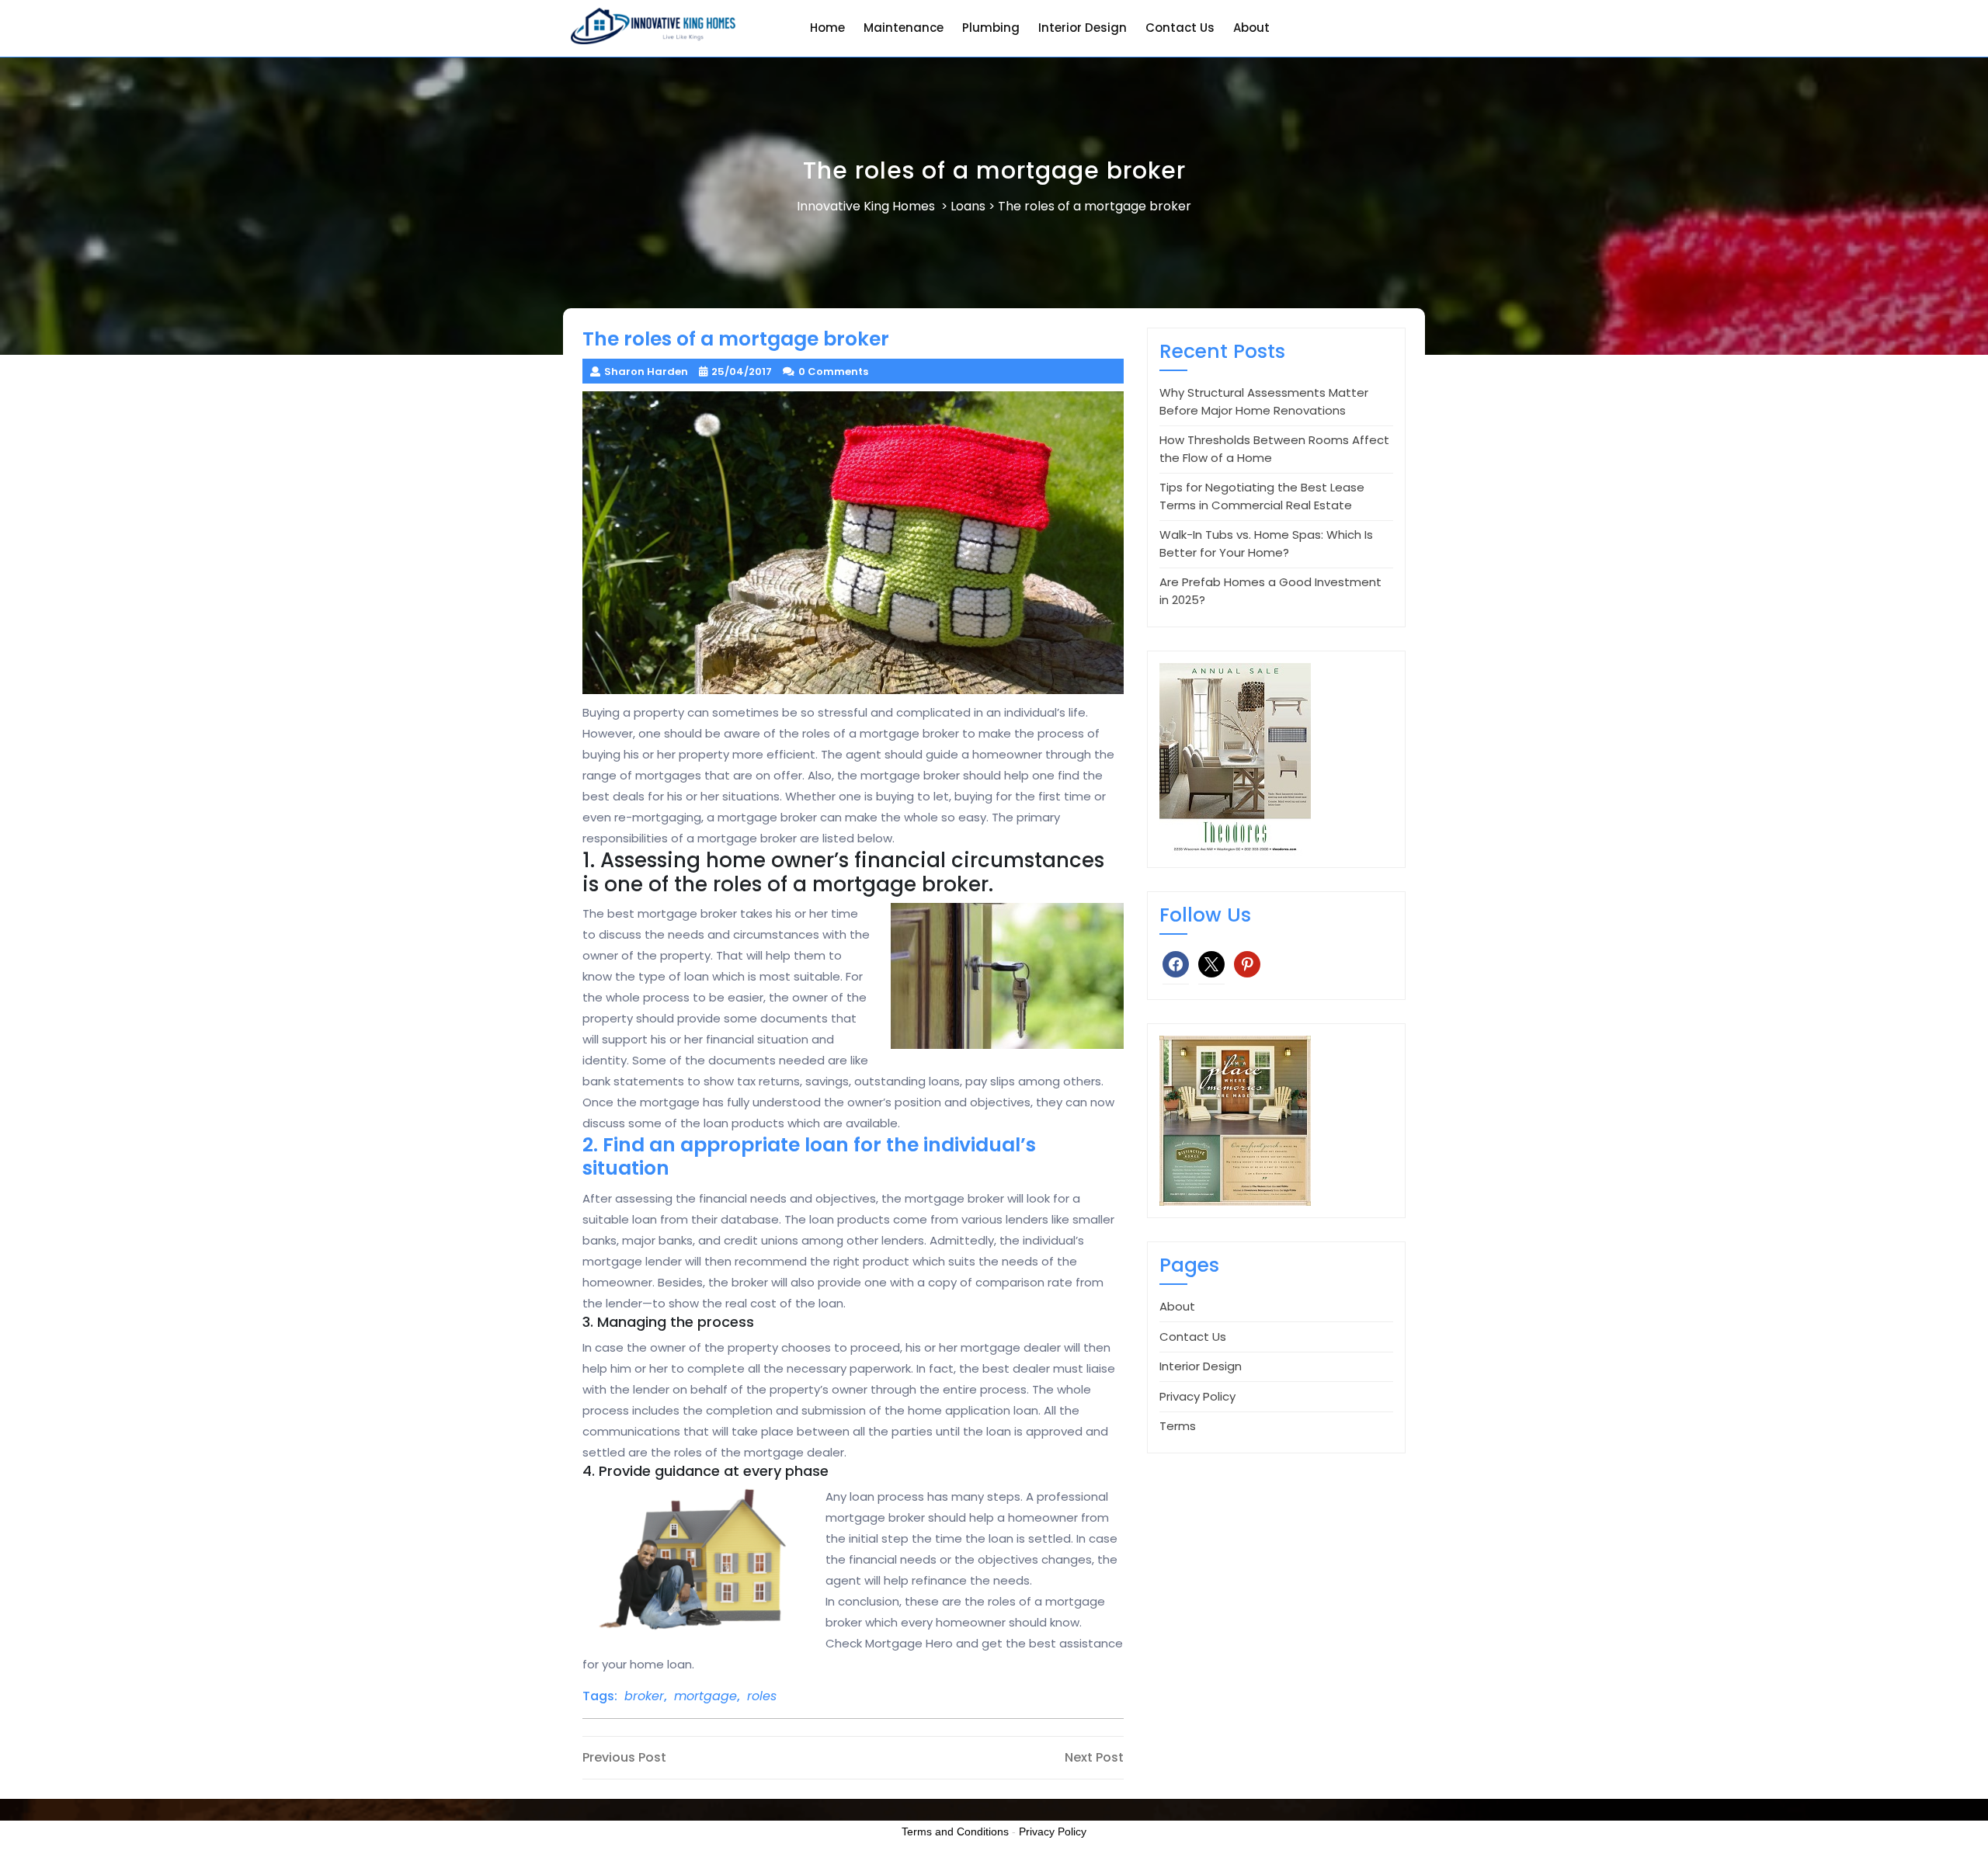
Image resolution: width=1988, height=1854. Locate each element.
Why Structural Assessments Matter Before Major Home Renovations (1264, 401)
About (1251, 28)
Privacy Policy (1197, 1396)
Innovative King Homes (866, 206)
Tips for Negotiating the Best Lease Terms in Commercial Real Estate (1262, 496)
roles (762, 1696)
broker (644, 1696)
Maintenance (904, 28)
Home (827, 28)
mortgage (706, 1696)
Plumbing (991, 28)
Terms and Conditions (955, 1831)
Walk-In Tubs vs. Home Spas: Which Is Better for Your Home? (1266, 543)
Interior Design (1083, 28)
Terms (1178, 1426)
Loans (968, 206)
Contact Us (1180, 28)
